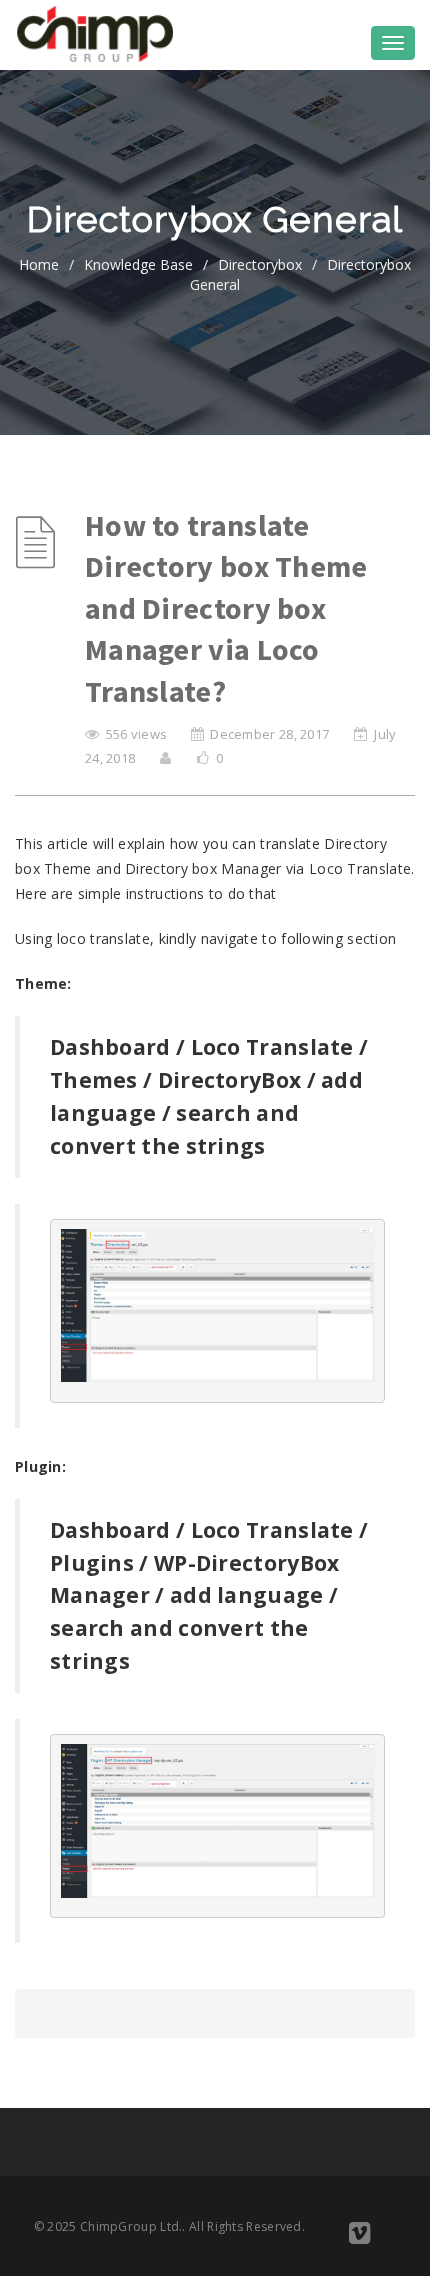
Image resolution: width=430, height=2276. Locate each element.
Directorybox (260, 264)
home (39, 264)
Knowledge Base (138, 264)
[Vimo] (359, 2236)
